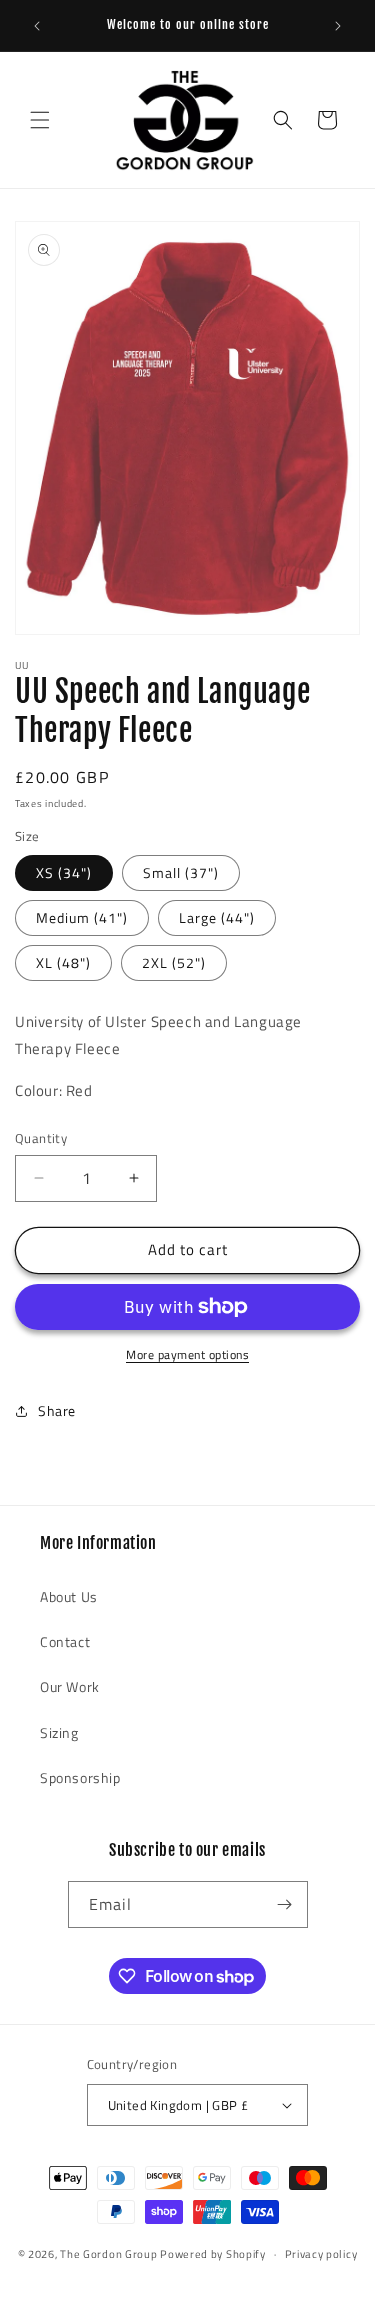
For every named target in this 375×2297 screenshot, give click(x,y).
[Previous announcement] (37, 26)
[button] (40, 120)
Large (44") (217, 917)
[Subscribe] (285, 1904)
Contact (65, 1641)
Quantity (41, 1138)
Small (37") (181, 872)
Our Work (70, 1686)
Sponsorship (80, 1777)
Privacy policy (321, 2254)
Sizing (59, 1732)
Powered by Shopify (213, 2254)
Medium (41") (82, 917)
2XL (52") (174, 962)
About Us (69, 1596)
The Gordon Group (108, 2254)
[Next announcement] (338, 26)
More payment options (187, 1355)
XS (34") (64, 872)
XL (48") (63, 962)
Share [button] (57, 1410)
